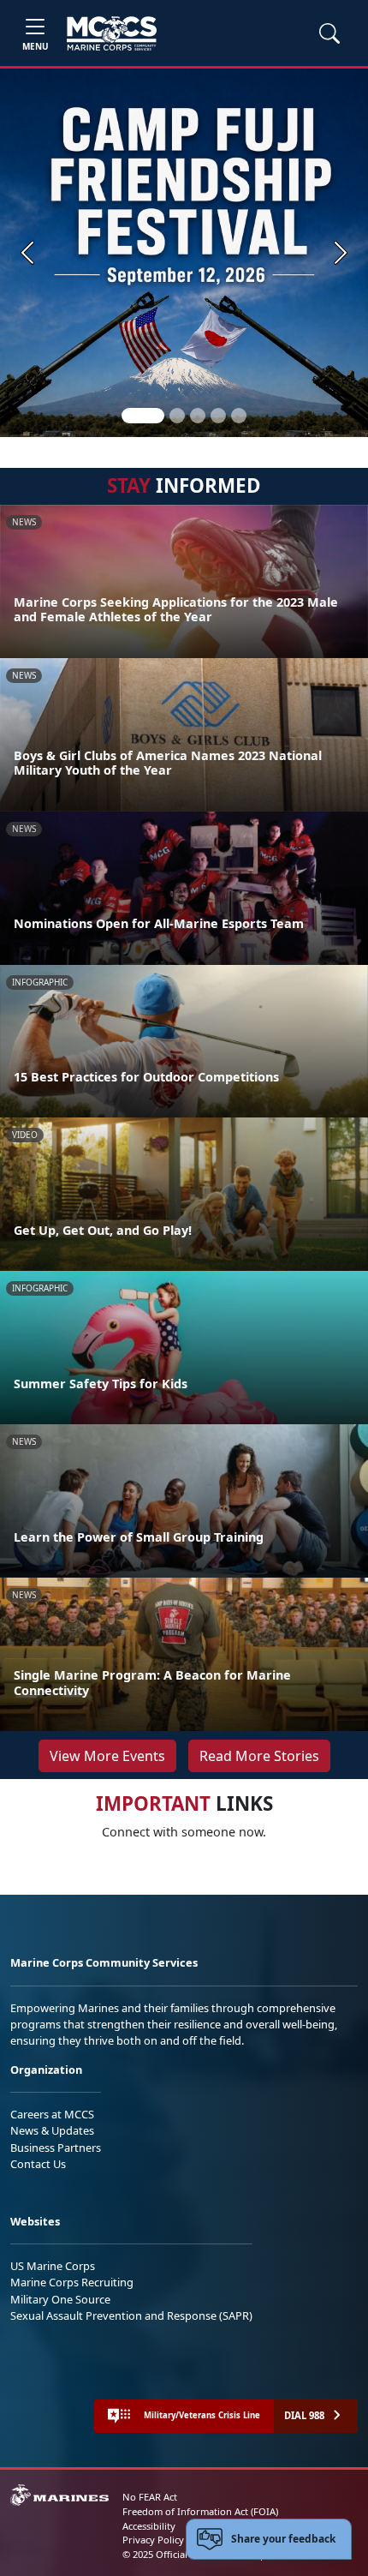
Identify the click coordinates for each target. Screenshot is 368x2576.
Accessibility (149, 2526)
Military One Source (60, 2299)
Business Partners (56, 2148)
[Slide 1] (143, 416)
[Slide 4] (218, 416)
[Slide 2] (177, 416)
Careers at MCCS (52, 2114)
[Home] (112, 33)
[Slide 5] (239, 416)
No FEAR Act (150, 2497)
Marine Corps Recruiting (72, 2282)
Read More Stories (259, 1756)
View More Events (107, 1756)
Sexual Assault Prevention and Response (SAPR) (131, 2315)
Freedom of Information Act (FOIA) (200, 2511)
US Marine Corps (53, 2266)
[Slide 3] (198, 416)
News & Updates (52, 2130)
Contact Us (38, 2164)
